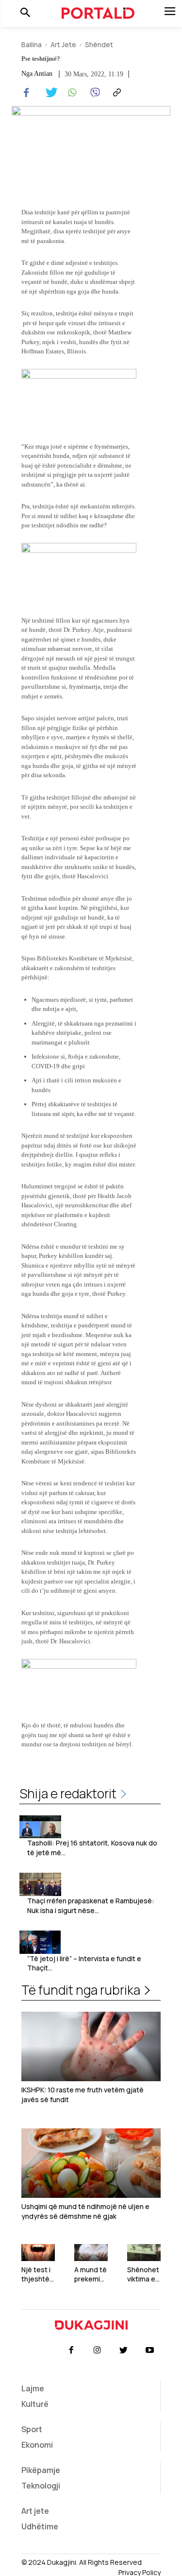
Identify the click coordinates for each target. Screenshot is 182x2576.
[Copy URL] (116, 93)
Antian (43, 74)
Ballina (32, 44)
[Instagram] (97, 2350)
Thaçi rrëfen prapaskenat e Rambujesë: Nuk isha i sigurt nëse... (91, 1906)
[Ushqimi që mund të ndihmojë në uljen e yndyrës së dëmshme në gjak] (91, 2163)
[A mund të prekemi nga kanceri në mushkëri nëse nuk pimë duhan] (91, 2253)
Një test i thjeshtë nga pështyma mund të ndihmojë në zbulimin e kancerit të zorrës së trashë (38, 2274)
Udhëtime (40, 2526)
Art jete (35, 2511)
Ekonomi (37, 2445)
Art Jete (63, 44)
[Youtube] (150, 2350)
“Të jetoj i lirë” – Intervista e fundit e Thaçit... (84, 1963)
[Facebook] (26, 93)
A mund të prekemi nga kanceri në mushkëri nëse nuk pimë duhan (91, 2274)
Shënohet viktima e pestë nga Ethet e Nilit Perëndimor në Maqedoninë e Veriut (144, 2274)
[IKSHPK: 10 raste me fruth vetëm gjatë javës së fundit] (91, 2047)
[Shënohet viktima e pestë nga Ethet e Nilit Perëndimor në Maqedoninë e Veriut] (144, 2253)
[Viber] (93, 93)
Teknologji (41, 2486)
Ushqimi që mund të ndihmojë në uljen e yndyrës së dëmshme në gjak (85, 2211)
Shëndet (99, 44)
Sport (32, 2429)
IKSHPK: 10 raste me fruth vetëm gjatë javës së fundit (83, 2095)
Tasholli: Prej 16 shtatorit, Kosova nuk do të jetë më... (92, 1848)
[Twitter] (49, 93)
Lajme (33, 2388)
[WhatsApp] (71, 93)
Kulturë (35, 2404)
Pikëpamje (41, 2470)
